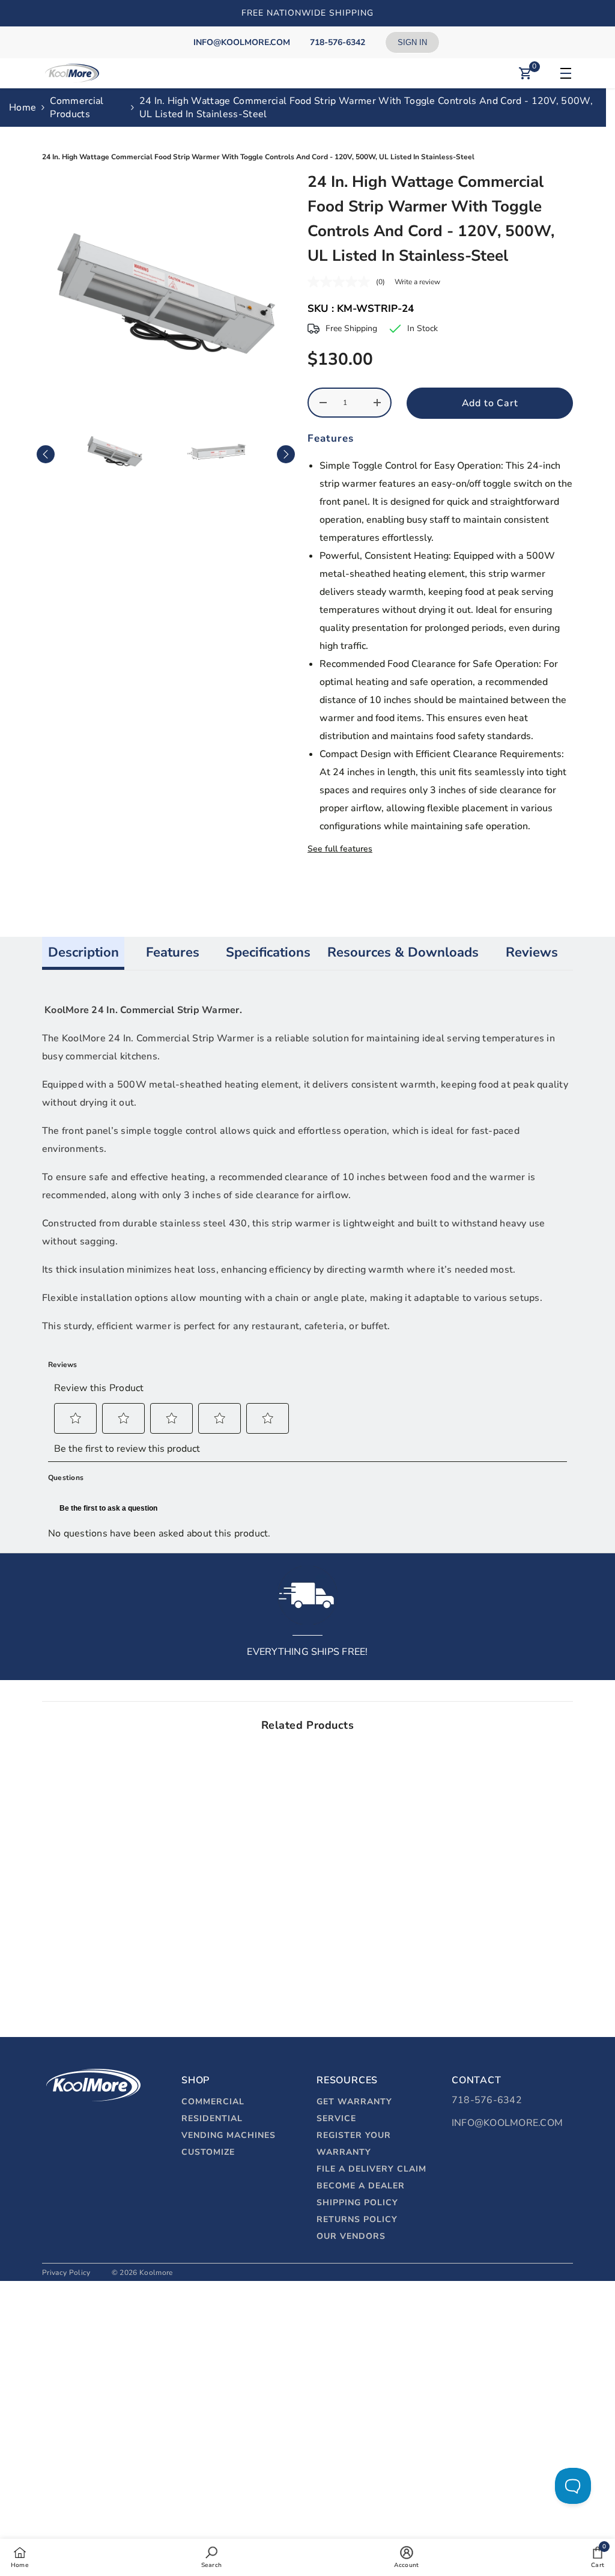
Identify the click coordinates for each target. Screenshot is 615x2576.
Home (23, 108)
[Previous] (46, 454)
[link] (105, 1956)
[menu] (564, 73)
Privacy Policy (66, 2273)
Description (83, 952)
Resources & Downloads (403, 952)
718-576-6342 (487, 2100)
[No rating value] (342, 282)
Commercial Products (77, 108)
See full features (340, 849)
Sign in (412, 42)
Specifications (268, 952)
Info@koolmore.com (507, 2123)
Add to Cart (490, 403)
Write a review (417, 282)
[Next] (286, 454)
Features (173, 952)
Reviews (532, 952)
